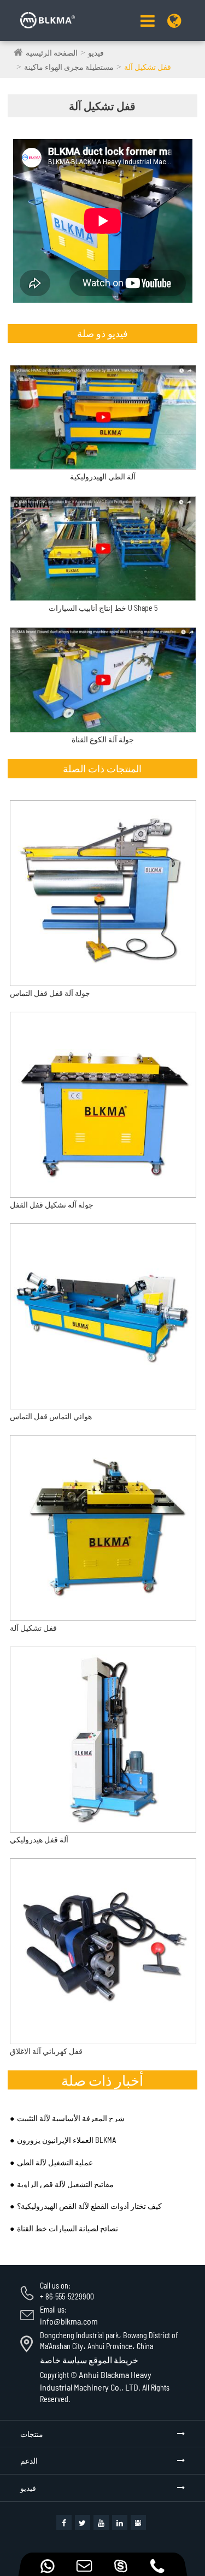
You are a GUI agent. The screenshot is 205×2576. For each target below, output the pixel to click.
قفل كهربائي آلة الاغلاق (46, 2051)
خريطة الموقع (113, 2360)
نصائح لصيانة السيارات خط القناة (68, 2228)
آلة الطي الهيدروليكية (103, 477)
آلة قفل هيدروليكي (39, 1839)
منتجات (32, 2434)
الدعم (29, 2461)
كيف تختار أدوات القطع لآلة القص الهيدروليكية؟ (89, 2206)
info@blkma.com (69, 2321)
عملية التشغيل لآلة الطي (55, 2162)
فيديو (96, 53)
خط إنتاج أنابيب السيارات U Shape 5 (103, 608)
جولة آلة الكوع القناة (103, 740)
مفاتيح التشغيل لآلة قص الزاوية (65, 2184)
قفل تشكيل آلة (148, 67)
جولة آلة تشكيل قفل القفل (52, 1205)
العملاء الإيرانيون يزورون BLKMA (66, 2140)
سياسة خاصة (63, 2360)
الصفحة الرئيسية (52, 53)
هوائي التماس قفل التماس (51, 1416)
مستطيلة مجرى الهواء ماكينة (69, 67)
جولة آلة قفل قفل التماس (50, 993)
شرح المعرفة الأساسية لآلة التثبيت (71, 2118)
